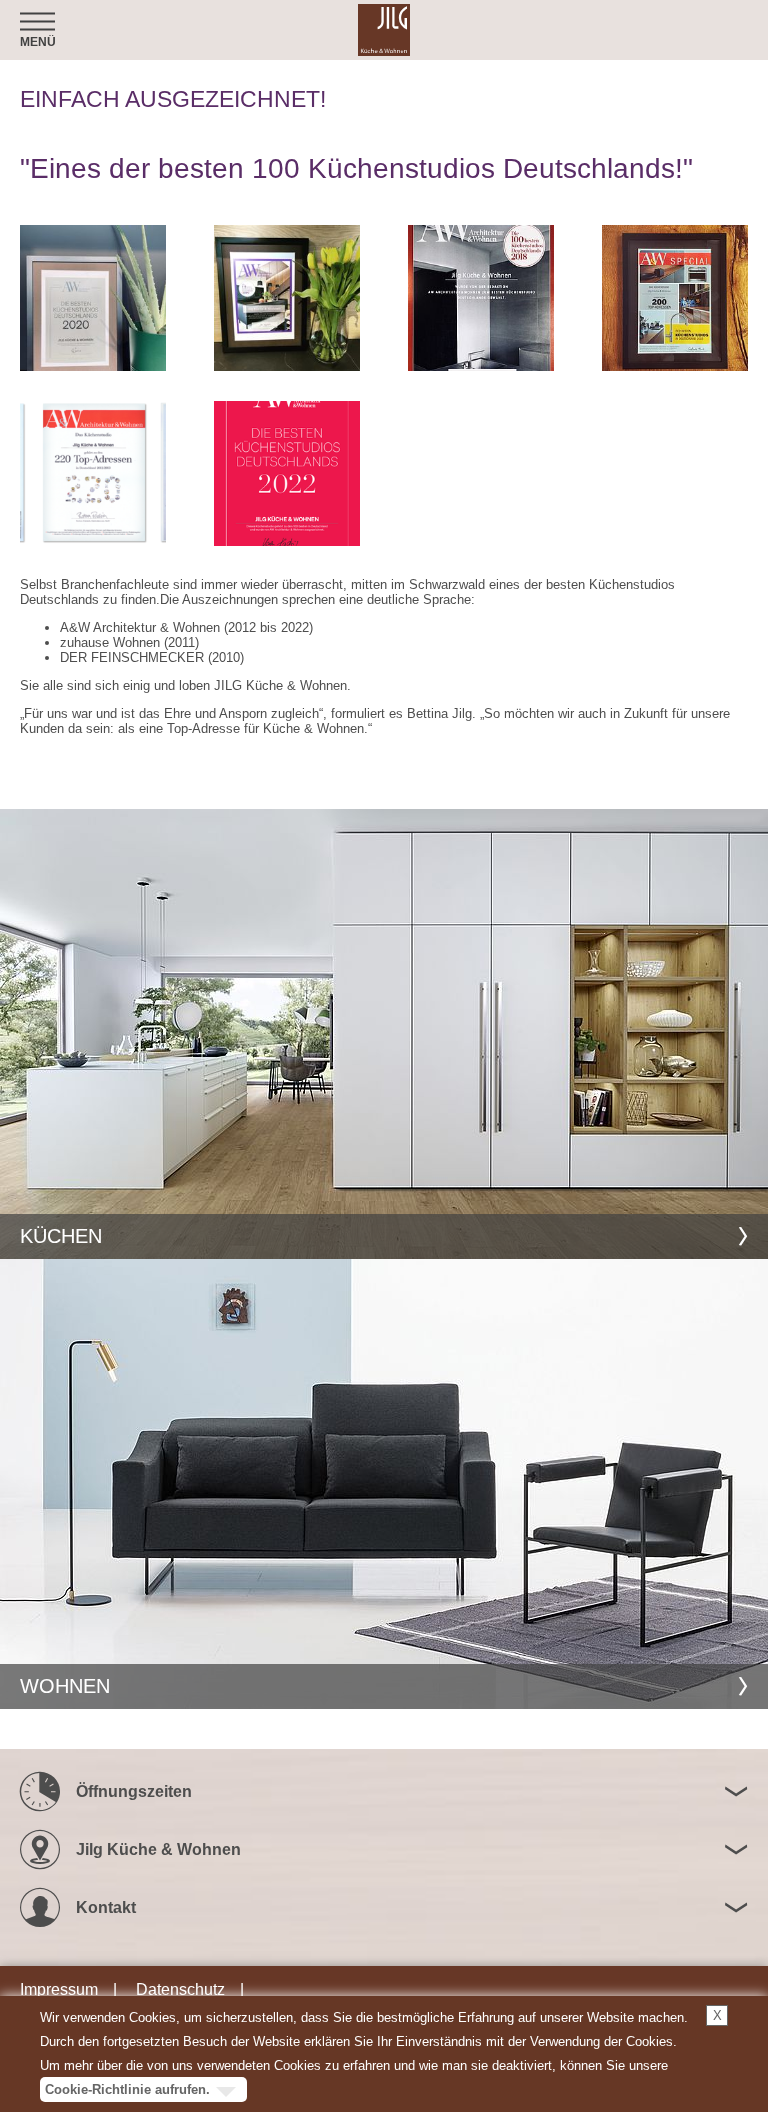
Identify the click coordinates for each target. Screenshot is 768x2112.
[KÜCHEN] (384, 1033)
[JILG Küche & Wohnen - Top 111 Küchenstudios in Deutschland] (287, 298)
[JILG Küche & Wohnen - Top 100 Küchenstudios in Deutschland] (481, 298)
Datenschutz (180, 1989)
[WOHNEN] (384, 1483)
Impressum (59, 1989)
